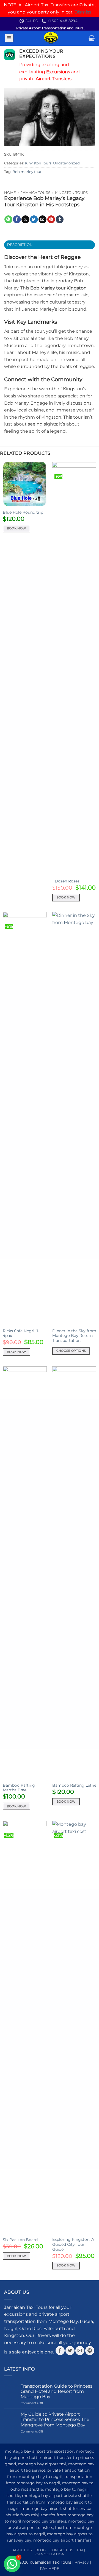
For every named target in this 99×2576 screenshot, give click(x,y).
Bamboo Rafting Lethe (74, 1785)
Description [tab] (20, 245)
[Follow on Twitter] (70, 2351)
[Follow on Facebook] (60, 2351)
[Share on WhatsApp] (8, 219)
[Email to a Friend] (42, 219)
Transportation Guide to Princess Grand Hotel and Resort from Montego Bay (57, 2391)
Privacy (82, 2562)
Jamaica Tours (36, 193)
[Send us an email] (80, 2351)
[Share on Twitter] (34, 219)
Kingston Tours (38, 163)
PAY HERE (50, 2569)
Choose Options (71, 1351)
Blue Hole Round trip (23, 512)
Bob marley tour (27, 172)
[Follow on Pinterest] (90, 2351)
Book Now (16, 528)
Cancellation (50, 2554)
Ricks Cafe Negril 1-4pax (21, 1333)
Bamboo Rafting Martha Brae (19, 1788)
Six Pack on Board (20, 2240)
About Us (22, 2550)
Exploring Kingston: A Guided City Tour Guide (73, 2244)
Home (10, 193)
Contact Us (61, 2550)
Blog (41, 2550)
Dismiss (83, 12)
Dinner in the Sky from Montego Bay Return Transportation (74, 1336)
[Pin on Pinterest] (51, 219)
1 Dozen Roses (66, 881)
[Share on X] (25, 219)
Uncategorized (66, 163)
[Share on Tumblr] (60, 219)
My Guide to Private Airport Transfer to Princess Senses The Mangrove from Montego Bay (55, 2419)
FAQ (81, 2550)
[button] (9, 38)
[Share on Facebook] (17, 219)
